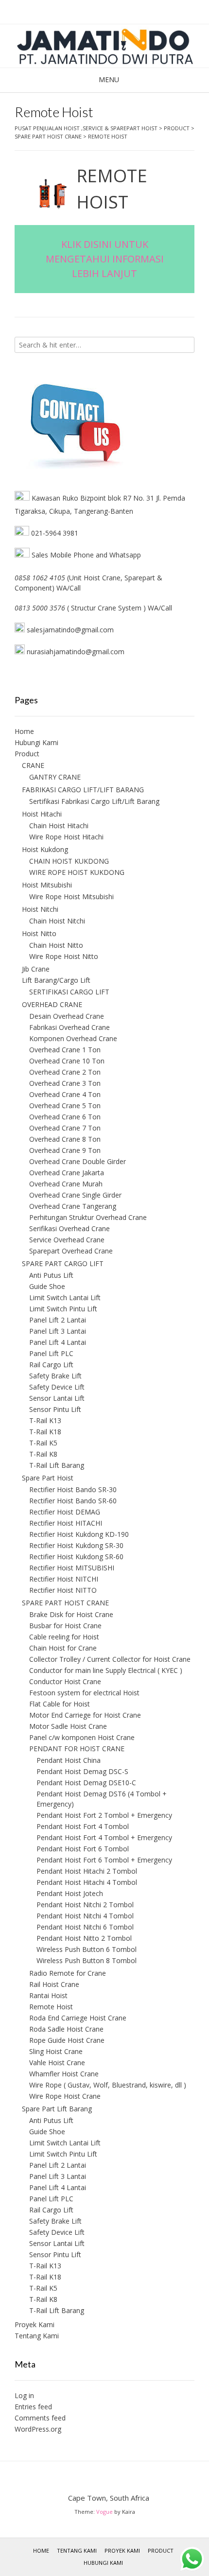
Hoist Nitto (39, 933)
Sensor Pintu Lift (55, 1409)
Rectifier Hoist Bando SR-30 (73, 1489)
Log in (24, 2395)
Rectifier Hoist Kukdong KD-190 (79, 1534)
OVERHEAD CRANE (52, 1004)
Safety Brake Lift (55, 1376)
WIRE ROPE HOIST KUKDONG (77, 872)
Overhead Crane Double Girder (78, 1161)
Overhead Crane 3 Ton (65, 1083)
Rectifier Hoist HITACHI (66, 1523)
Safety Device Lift (57, 1387)
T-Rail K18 (45, 1432)
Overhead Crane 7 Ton (65, 1128)
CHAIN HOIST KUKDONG (69, 861)
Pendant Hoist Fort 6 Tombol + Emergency (104, 1860)
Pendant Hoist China (69, 1760)
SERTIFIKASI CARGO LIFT (69, 992)
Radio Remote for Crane (68, 1973)
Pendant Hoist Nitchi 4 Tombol (85, 1916)
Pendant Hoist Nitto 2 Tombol (84, 1938)
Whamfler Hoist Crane (64, 2074)
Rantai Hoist (48, 1995)
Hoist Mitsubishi (47, 885)
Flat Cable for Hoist (60, 1704)
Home (24, 731)
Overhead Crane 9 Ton (65, 1150)
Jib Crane (36, 969)
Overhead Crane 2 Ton (65, 1072)
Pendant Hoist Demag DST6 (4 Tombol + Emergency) (102, 1799)
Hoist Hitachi (42, 814)
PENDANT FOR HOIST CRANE (77, 1749)
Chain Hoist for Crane (63, 1648)
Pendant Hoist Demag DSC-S (82, 1771)
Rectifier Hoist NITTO (63, 1590)
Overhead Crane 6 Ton (65, 1117)
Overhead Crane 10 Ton (67, 1061)
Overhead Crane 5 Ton (65, 1105)
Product (27, 754)
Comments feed (40, 2418)
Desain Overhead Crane (67, 1016)
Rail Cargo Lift (51, 1365)
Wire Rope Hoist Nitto (64, 956)
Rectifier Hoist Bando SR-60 (73, 1501)
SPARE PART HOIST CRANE (65, 1603)
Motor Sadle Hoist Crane (68, 1726)
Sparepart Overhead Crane (71, 1251)
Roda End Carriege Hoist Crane (78, 2018)
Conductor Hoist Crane (65, 1681)
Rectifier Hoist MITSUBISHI (72, 1568)
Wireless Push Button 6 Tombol (87, 1949)
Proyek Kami (35, 2324)
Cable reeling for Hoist (64, 1637)
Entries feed (33, 2407)
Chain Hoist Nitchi (57, 921)
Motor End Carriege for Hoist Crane (85, 1715)
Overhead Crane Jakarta (67, 1173)
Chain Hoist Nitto (56, 945)
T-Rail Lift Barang (57, 1465)
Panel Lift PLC (51, 1353)
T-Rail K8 (43, 1454)
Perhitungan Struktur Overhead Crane (88, 1217)
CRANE (33, 765)
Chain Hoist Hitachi (59, 826)
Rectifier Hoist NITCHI (64, 1579)
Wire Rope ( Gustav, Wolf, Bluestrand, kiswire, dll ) (108, 2085)
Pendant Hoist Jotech (70, 1893)
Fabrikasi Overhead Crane (70, 1027)
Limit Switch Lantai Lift (65, 1297)
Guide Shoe (47, 1286)
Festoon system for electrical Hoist (84, 1693)
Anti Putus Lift (51, 1275)
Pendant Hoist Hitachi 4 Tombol (87, 1882)
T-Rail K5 (43, 1443)
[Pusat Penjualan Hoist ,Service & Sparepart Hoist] (104, 46)
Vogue (104, 2512)
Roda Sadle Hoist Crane (66, 2029)
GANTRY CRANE (55, 777)
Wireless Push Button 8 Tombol (87, 1960)
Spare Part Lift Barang (57, 2109)
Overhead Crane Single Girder (75, 1195)
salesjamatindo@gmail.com (70, 630)
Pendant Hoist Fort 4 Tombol (83, 1826)
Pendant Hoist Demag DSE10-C (86, 1783)
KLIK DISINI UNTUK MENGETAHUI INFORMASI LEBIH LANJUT (105, 259)
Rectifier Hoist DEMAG (65, 1512)
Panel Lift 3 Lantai (58, 1331)
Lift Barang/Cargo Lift (56, 980)
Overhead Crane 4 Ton (65, 1094)
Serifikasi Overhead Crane (70, 1228)
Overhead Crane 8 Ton (65, 1139)
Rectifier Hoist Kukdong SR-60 (76, 1557)
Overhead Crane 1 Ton (65, 1050)
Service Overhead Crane (67, 1240)
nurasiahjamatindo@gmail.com (75, 652)
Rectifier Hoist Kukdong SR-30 (76, 1545)
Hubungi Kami (36, 742)
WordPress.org (38, 2429)
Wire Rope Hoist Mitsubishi (71, 896)
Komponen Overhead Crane (73, 1038)
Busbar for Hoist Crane (65, 1626)
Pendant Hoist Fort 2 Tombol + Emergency (104, 1815)
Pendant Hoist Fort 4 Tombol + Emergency (104, 1837)
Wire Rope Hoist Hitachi (66, 837)
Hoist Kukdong (45, 849)
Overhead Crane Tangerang (73, 1206)
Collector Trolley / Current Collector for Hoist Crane (110, 1659)
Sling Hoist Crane (56, 2051)
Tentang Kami (37, 2336)
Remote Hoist (51, 2007)
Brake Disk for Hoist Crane (71, 1614)
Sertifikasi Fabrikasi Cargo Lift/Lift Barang (94, 801)
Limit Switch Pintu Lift (63, 1309)
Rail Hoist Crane (54, 1984)
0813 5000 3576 (40, 608)
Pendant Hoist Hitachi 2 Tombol (87, 1871)
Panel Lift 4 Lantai (58, 1342)
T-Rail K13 (45, 1420)
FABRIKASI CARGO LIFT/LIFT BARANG (83, 790)
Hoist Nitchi (40, 909)
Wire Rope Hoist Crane (65, 2096)
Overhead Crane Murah (66, 1184)
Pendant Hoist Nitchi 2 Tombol (85, 1905)
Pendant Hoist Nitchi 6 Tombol (85, 1927)
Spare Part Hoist (48, 1478)
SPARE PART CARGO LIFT (63, 1263)
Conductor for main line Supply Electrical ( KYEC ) (106, 1670)
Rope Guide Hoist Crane (67, 2040)
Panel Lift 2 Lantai (58, 1320)
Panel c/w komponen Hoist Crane (82, 1737)
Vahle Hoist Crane (57, 2063)
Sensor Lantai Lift (57, 1398)
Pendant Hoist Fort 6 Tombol (83, 1849)
